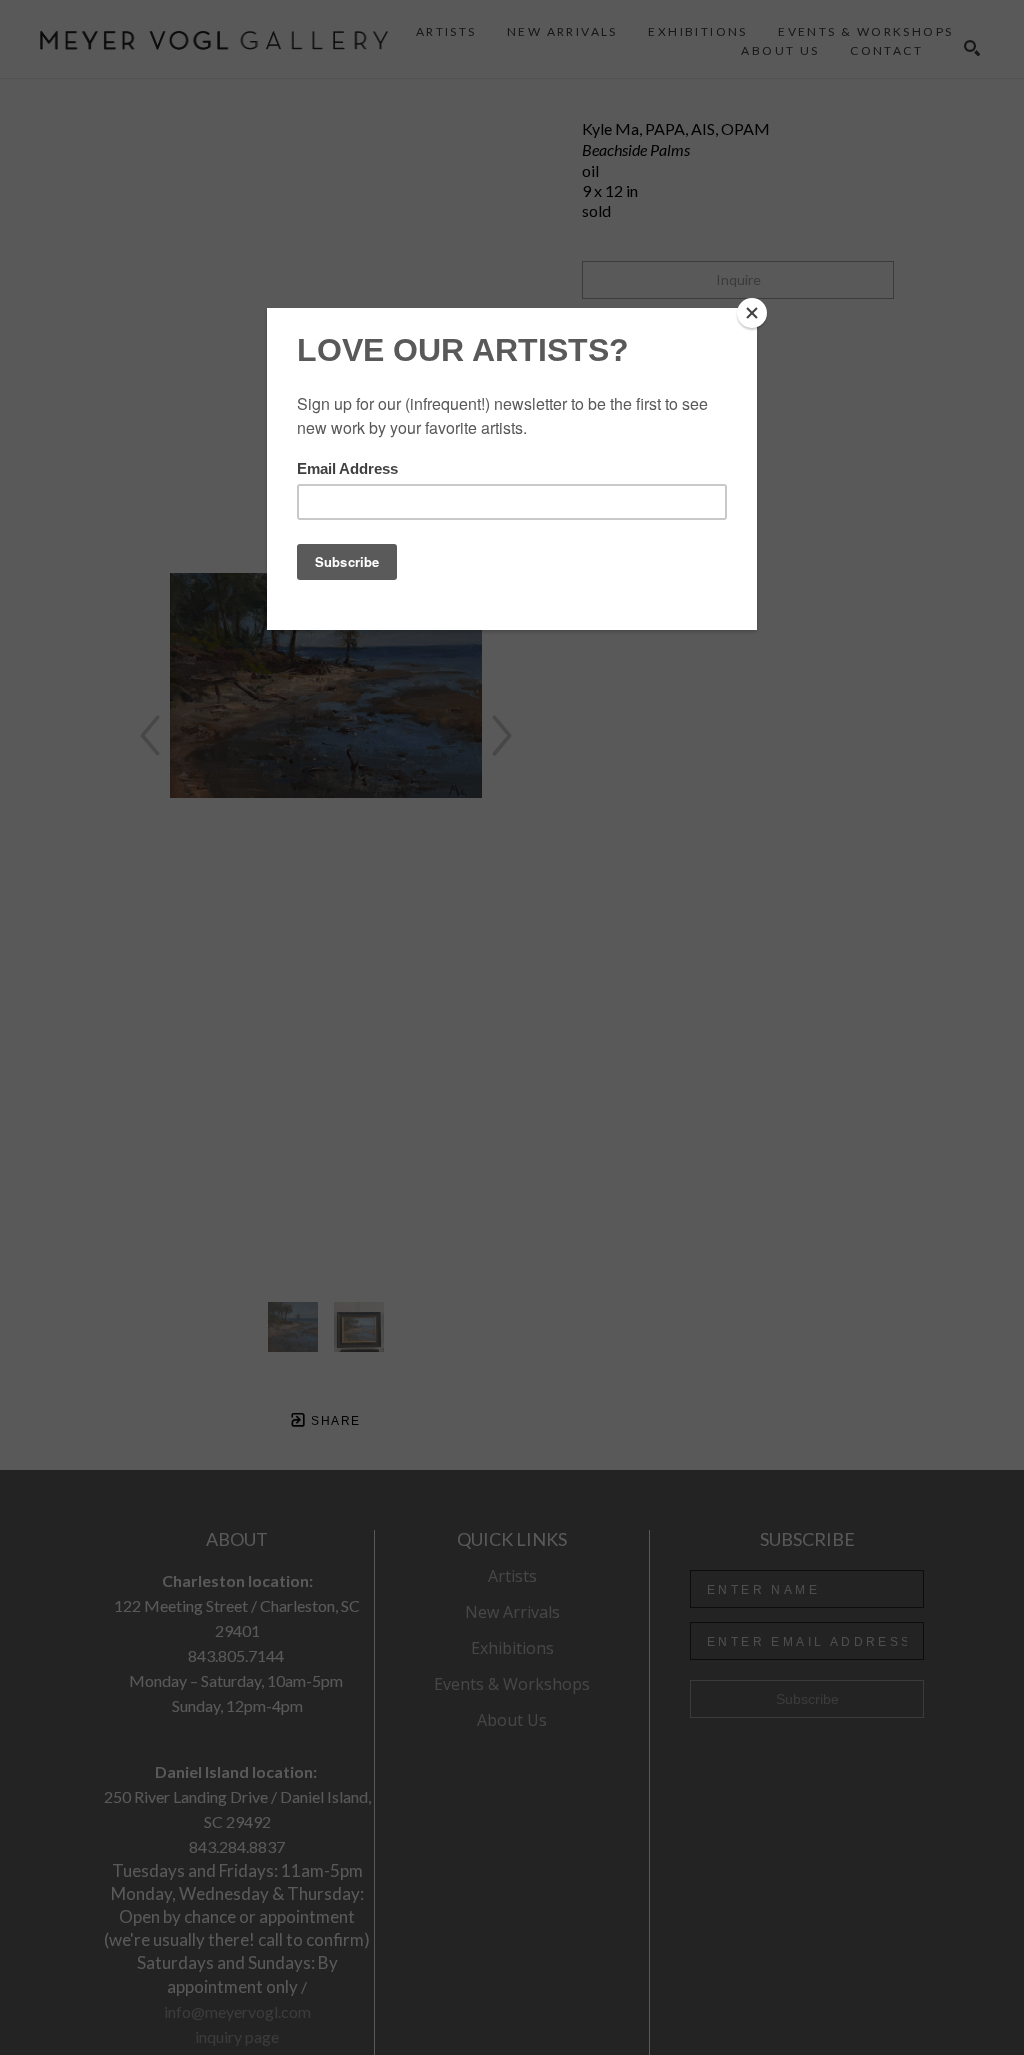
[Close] (752, 313)
